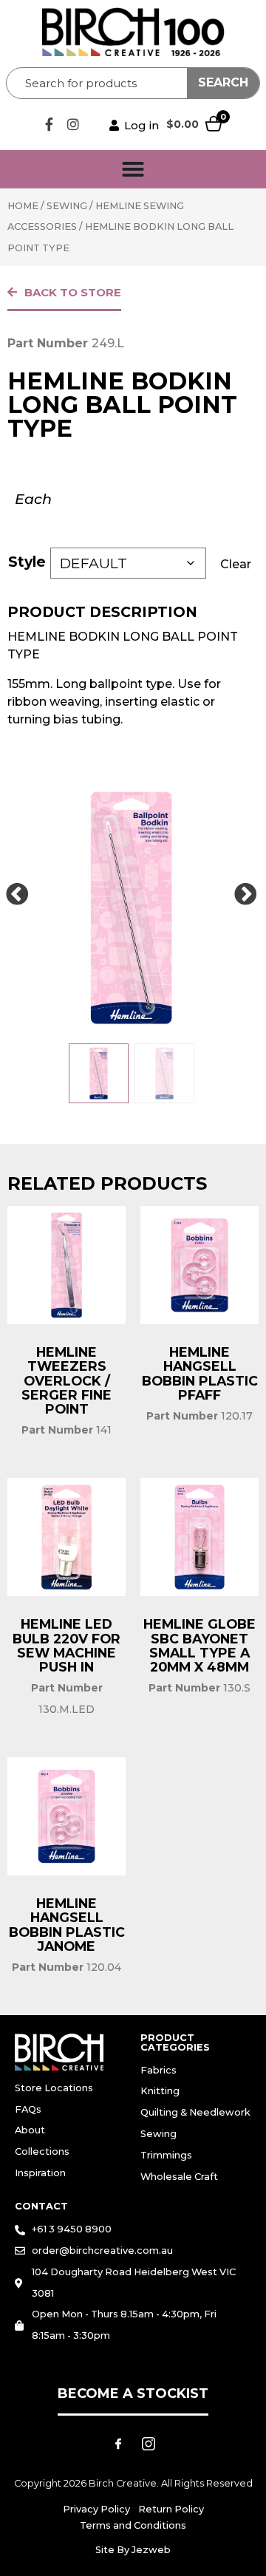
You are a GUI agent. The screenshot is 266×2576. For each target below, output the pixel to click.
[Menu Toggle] (133, 169)
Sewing (67, 206)
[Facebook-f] (49, 124)
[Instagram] (73, 124)
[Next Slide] (245, 895)
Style (27, 562)
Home (23, 206)
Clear (236, 564)
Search (223, 82)
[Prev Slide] (17, 895)
